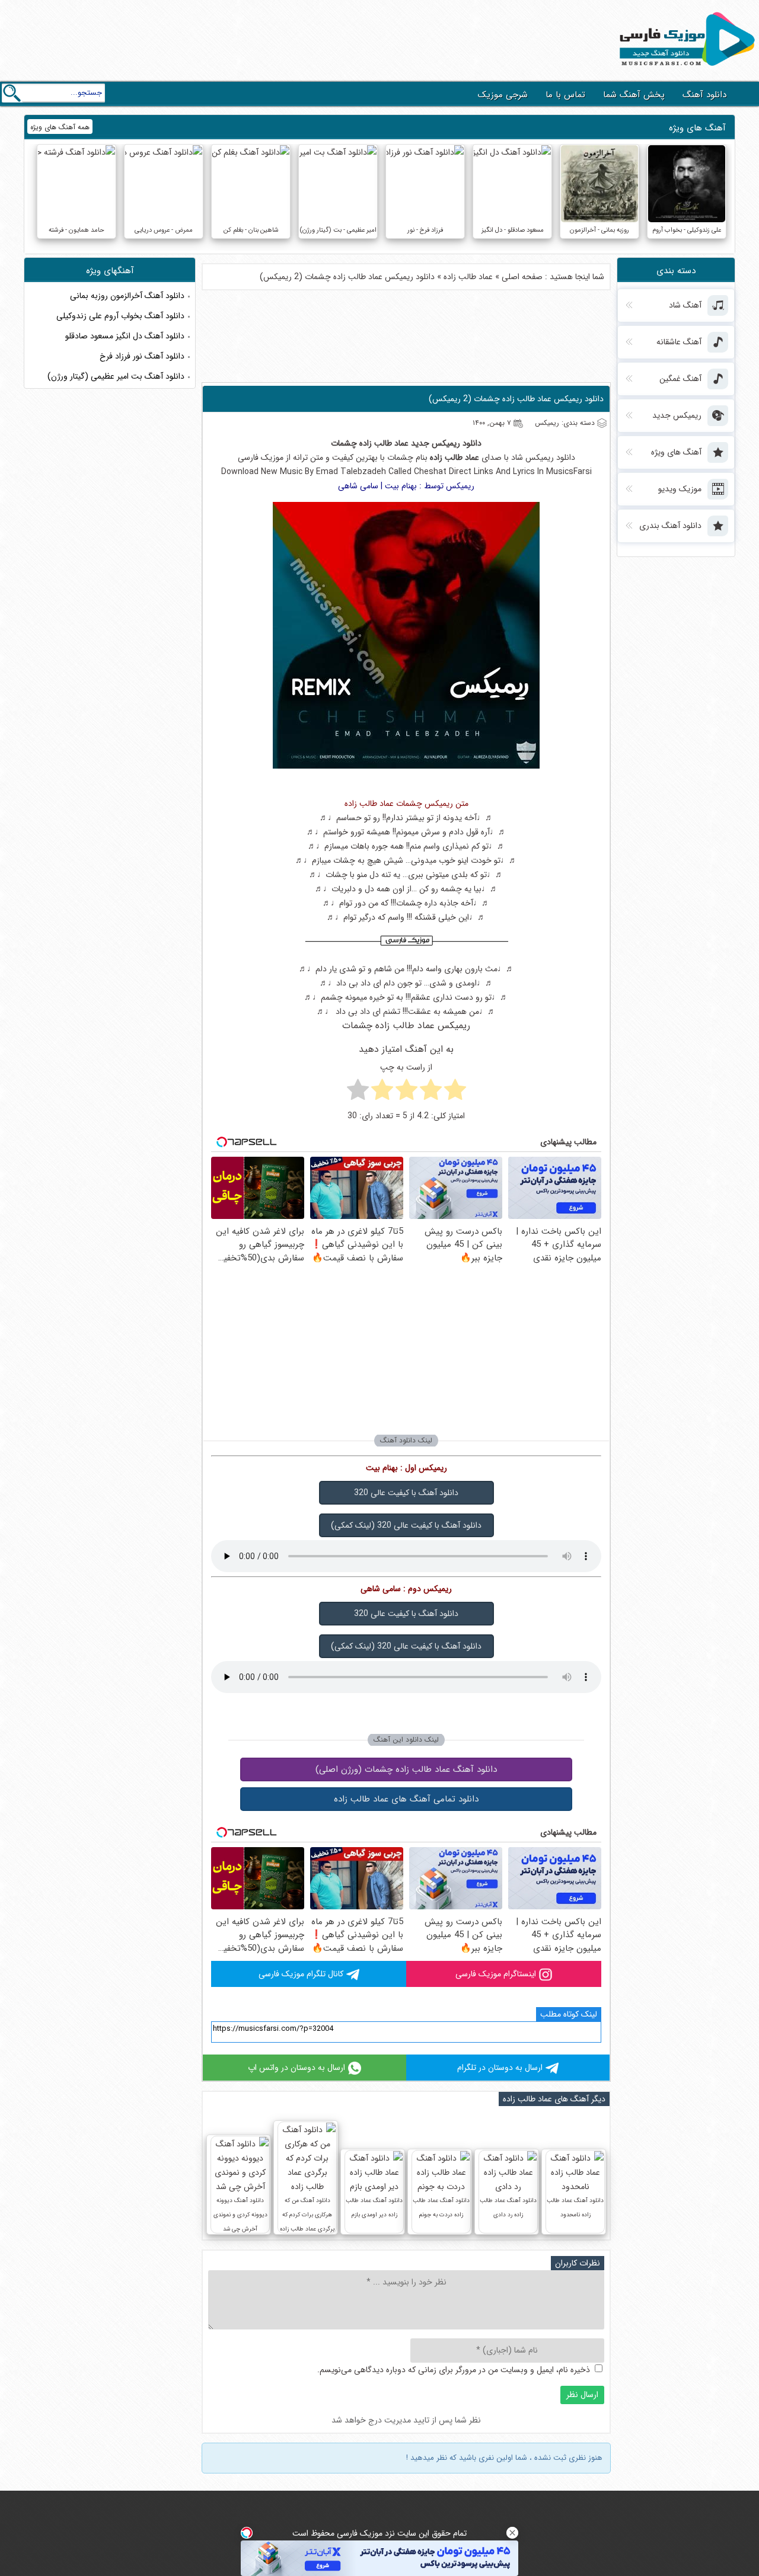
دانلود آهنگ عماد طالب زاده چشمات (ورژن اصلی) (406, 1769)
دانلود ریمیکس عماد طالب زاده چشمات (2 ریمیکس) (516, 399)
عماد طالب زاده (468, 277)
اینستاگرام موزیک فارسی (496, 1974)
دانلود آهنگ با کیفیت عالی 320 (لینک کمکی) (406, 1525)
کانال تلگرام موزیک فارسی (301, 1974)
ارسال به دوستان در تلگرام (500, 2068)
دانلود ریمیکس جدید (446, 443)
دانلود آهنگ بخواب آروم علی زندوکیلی (120, 316)
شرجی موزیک (503, 95)
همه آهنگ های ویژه (60, 127)
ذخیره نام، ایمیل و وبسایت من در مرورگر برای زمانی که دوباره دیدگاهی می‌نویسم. (454, 2370)
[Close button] (512, 2533)
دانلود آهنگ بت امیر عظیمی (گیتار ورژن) (116, 376)
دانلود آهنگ (704, 95)
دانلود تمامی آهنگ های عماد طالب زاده (406, 1799)
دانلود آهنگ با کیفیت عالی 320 (406, 1493)
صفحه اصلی (522, 277)
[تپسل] (247, 2533)
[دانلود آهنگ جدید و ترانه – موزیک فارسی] (685, 69)
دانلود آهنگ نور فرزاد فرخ (142, 356)
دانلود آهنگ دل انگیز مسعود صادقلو (125, 336)
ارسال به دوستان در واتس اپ (296, 2068)
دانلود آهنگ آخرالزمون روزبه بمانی (127, 296)
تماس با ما (565, 95)
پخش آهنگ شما (634, 95)
